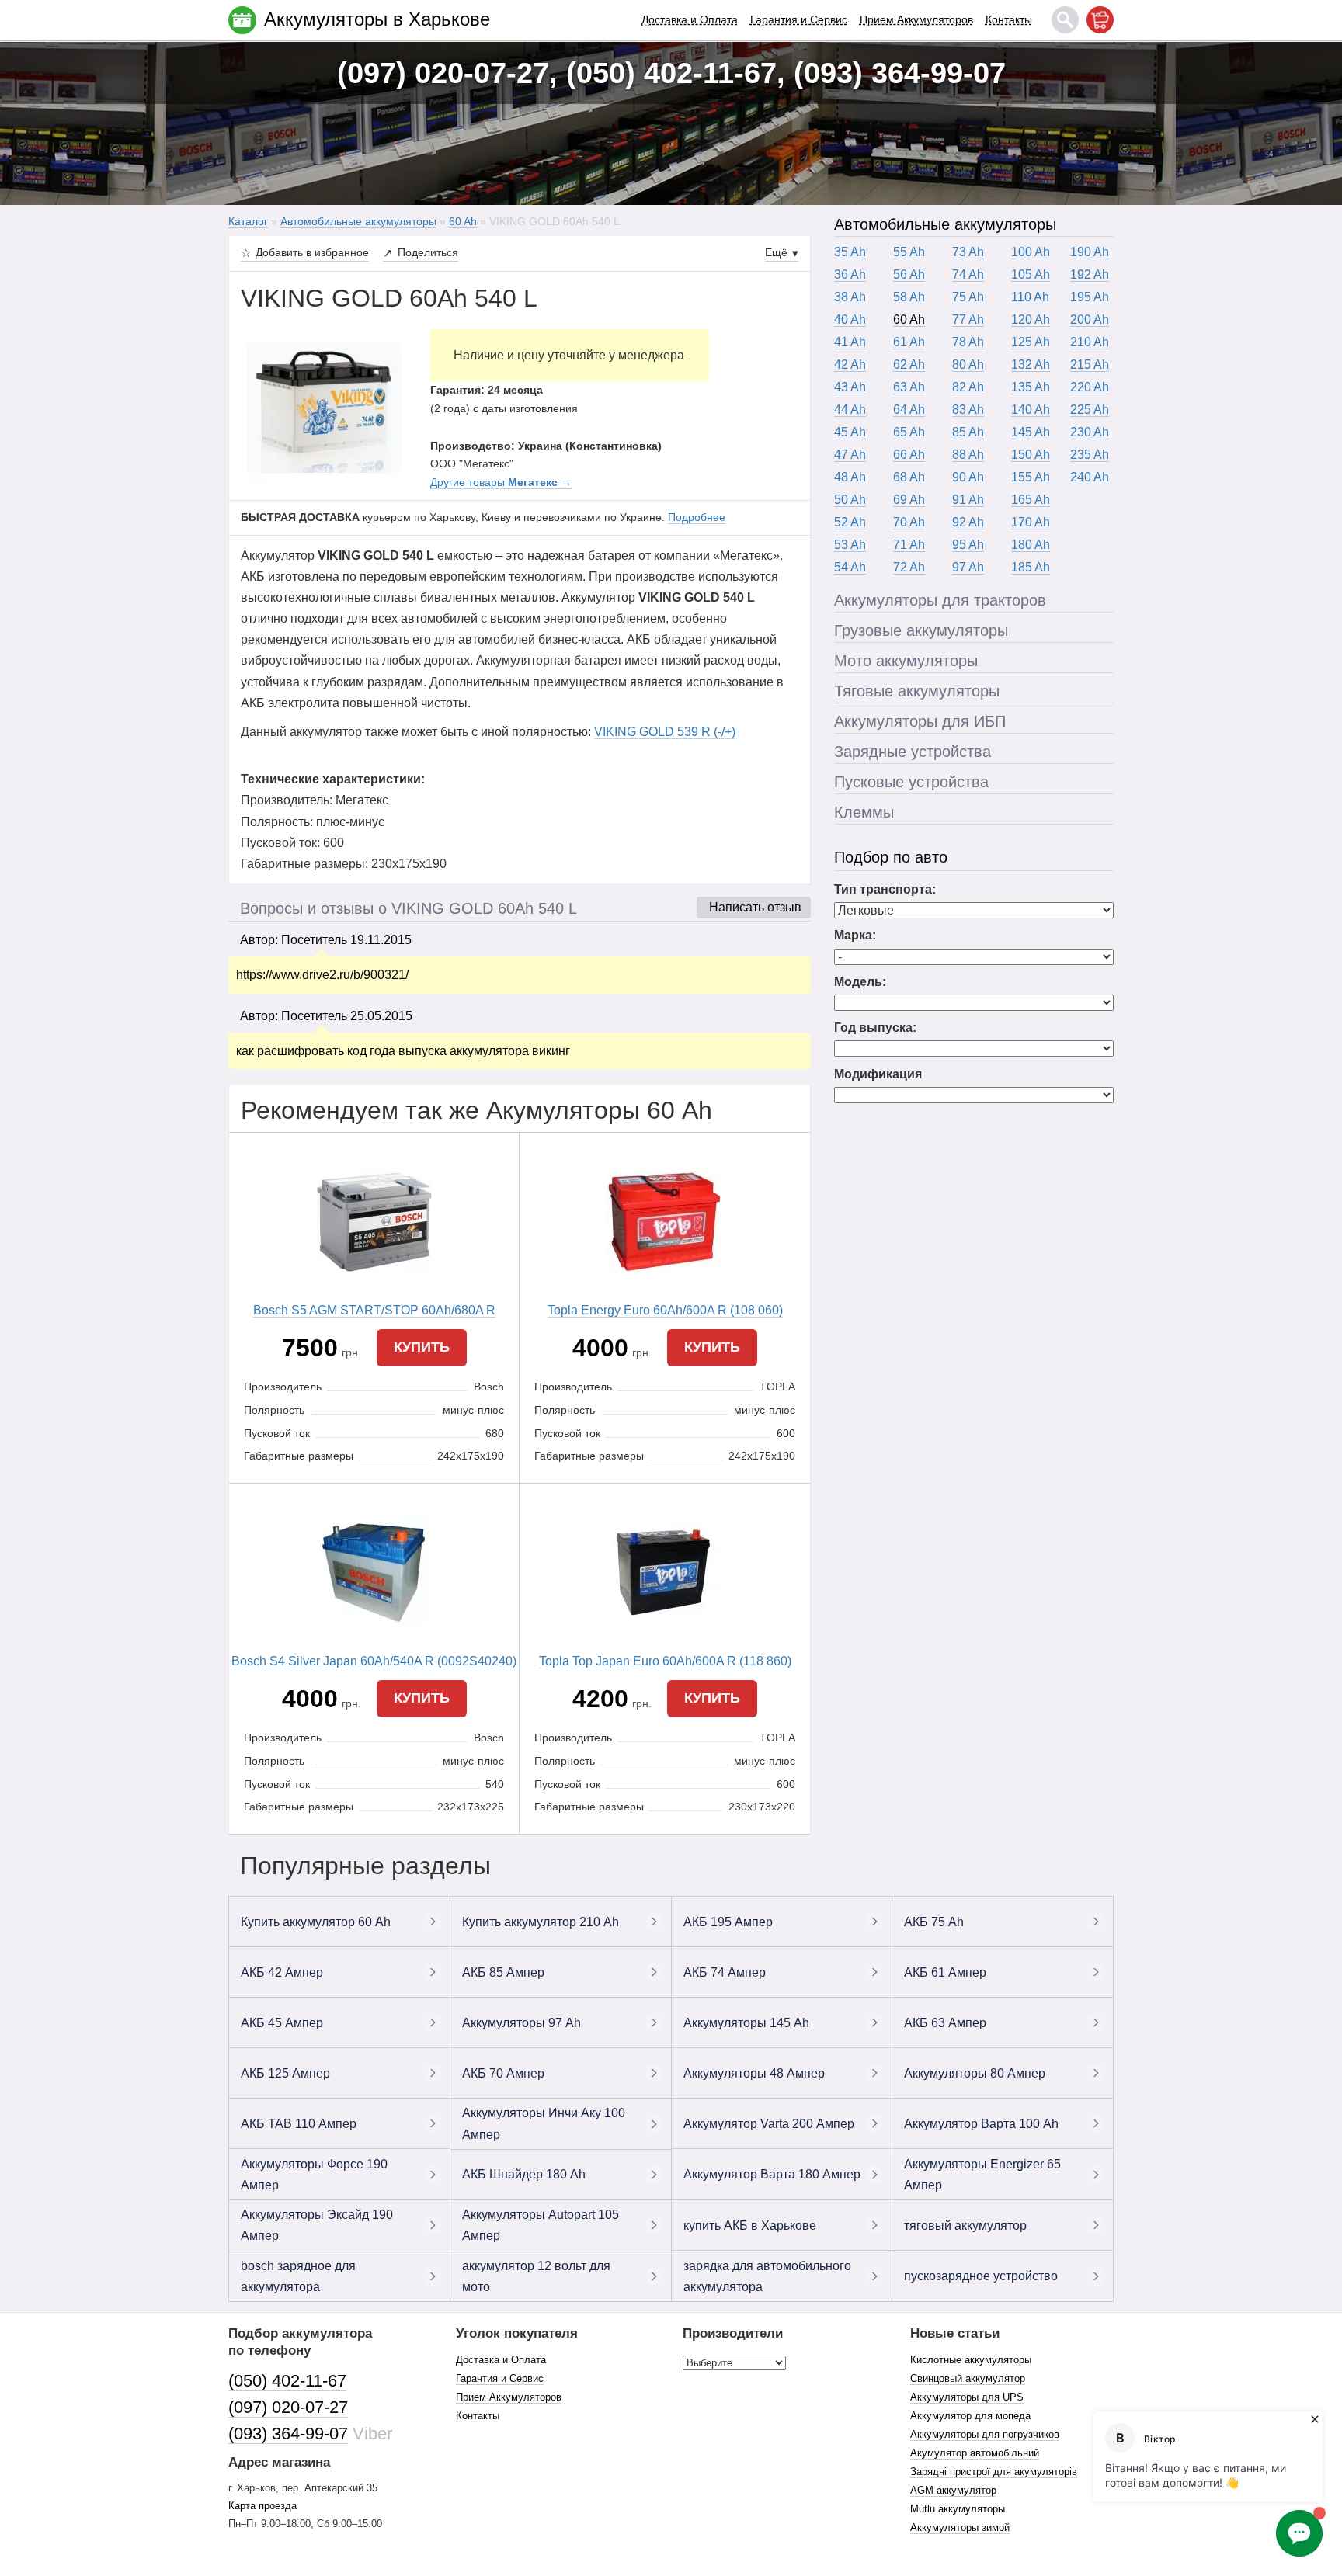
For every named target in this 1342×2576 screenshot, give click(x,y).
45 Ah (850, 432)
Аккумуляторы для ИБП (920, 721)
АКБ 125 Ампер (285, 2073)
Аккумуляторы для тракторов (940, 600)
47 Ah (850, 455)
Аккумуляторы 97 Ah (522, 2023)
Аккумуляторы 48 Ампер (754, 2073)
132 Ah (1031, 365)
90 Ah (968, 477)
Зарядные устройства (913, 752)
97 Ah (968, 567)
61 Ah (909, 342)
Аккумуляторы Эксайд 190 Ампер (317, 2225)
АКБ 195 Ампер (728, 1922)
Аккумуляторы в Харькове (377, 19)
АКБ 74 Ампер (725, 1972)
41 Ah (850, 342)
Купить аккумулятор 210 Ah (541, 1922)
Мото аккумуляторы (906, 661)
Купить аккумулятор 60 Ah (316, 1922)
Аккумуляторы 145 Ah (746, 2023)
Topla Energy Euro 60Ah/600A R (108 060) (665, 1310)
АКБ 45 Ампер (282, 2023)
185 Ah (1031, 567)
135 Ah (1031, 387)
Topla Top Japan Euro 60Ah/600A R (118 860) (665, 1661)
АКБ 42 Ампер (282, 1972)
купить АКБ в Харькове (750, 2225)
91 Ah (968, 500)
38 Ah (850, 297)
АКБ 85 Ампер (503, 1972)
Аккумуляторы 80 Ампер (975, 2073)
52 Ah (850, 522)
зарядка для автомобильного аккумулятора (767, 2276)
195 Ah (1090, 297)
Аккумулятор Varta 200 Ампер (769, 2124)
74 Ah (968, 274)
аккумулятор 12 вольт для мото (536, 2276)
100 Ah (1031, 252)
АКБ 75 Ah (934, 1922)
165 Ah (1031, 500)
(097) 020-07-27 (288, 2407)
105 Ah (1031, 274)
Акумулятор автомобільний (975, 2453)
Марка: (855, 935)
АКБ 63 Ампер (945, 2023)
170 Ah (1031, 522)
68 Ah (909, 477)
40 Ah (850, 319)
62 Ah (909, 365)
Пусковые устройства (911, 782)
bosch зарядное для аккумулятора (298, 2276)
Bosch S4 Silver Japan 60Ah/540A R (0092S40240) (374, 1661)
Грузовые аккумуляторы (921, 630)
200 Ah (1090, 319)
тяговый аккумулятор (965, 2225)
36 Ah (850, 274)
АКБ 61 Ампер (945, 1972)
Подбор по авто (891, 857)
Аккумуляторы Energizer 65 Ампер (982, 2175)
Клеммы (864, 812)
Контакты (1009, 19)
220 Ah (1090, 387)
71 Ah (909, 545)
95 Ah (968, 545)
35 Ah (850, 252)
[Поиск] (1065, 20)
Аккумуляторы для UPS (967, 2397)
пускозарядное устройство (981, 2276)
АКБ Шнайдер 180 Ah (524, 2174)
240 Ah (1090, 477)
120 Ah (1031, 319)
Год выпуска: (875, 1028)
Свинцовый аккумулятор (968, 2378)
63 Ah (909, 387)
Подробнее (697, 517)
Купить (422, 1347)
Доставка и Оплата (690, 19)
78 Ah (968, 342)
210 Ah (1090, 342)
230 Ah (1090, 432)
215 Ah (1090, 365)
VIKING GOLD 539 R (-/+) (665, 732)
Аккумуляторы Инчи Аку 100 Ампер (544, 2123)
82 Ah (968, 387)
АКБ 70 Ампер (503, 2073)
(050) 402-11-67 (287, 2381)
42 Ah (850, 365)
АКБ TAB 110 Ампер (299, 2124)
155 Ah (1031, 477)
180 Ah (1031, 545)
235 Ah (1090, 455)
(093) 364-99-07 (288, 2434)
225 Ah (1090, 410)
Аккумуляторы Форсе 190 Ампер (314, 2175)
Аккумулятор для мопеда (970, 2416)
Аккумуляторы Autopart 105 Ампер (541, 2225)
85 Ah (968, 432)
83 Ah (968, 410)
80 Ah (968, 365)
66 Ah (909, 455)
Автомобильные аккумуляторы (945, 224)
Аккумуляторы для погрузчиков (985, 2434)
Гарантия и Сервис (799, 19)
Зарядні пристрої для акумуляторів (994, 2472)
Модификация (878, 1074)
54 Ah (850, 567)
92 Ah (968, 522)
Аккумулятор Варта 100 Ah (981, 2124)
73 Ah (968, 252)
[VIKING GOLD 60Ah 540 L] (324, 406)
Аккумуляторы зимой (960, 2527)
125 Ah (1031, 342)
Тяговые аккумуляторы (917, 691)
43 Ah (850, 387)
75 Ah (968, 297)
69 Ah (909, 500)
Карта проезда (262, 2506)
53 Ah (850, 545)
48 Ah (850, 477)
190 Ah (1090, 252)
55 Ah (909, 252)
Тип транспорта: (885, 889)
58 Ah (909, 297)
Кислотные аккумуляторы (971, 2360)
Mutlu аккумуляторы (958, 2509)
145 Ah (1031, 432)
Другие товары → (501, 482)
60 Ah (909, 319)
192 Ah (1090, 274)
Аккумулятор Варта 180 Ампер (772, 2174)
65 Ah (909, 432)
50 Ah (850, 500)
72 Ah (909, 567)
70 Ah (909, 522)
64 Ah (909, 410)
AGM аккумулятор (953, 2490)
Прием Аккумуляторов (916, 19)
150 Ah (1031, 455)
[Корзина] (1100, 20)
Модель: (860, 982)
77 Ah (968, 319)
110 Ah (1030, 297)
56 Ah (909, 274)
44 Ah (850, 410)
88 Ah (968, 455)
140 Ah (1031, 410)
